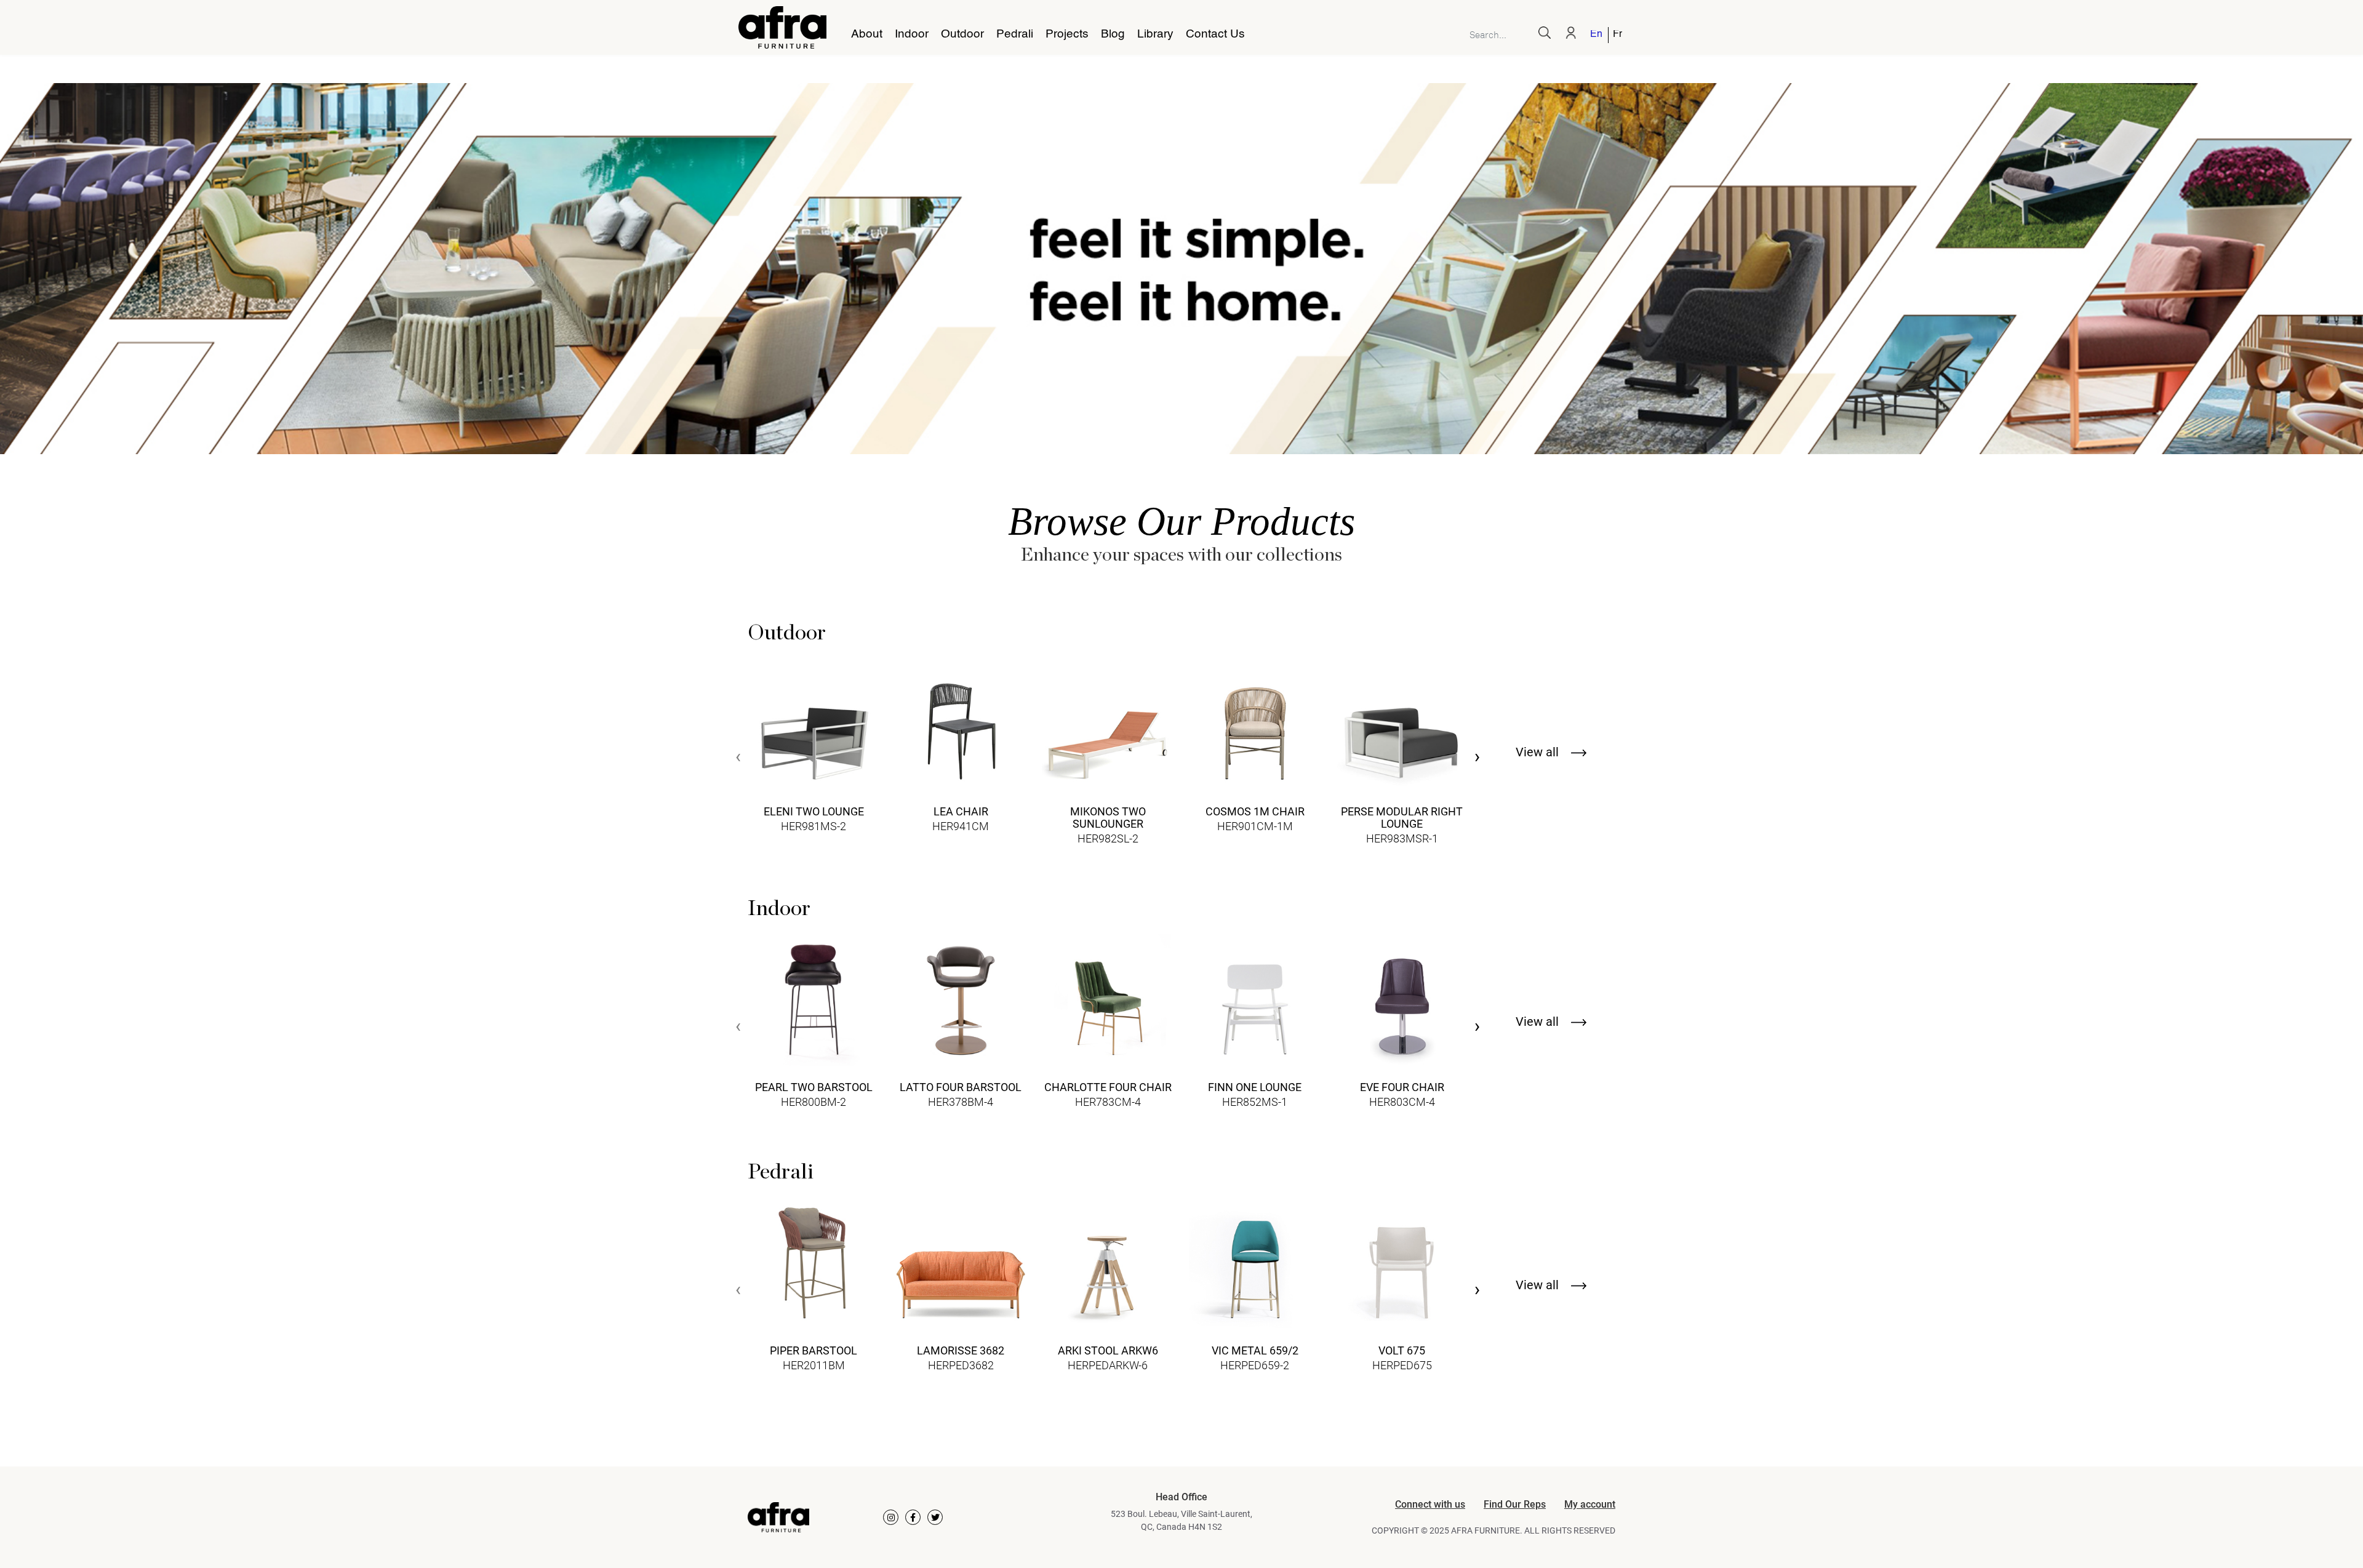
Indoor (912, 34)
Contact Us (1215, 34)
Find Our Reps (1515, 1504)
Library (1155, 34)
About (867, 34)
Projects (1067, 34)
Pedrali (1015, 34)
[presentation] (738, 758)
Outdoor (962, 34)
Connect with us (1430, 1504)
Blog (1113, 34)
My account (1590, 1504)
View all (1539, 752)
